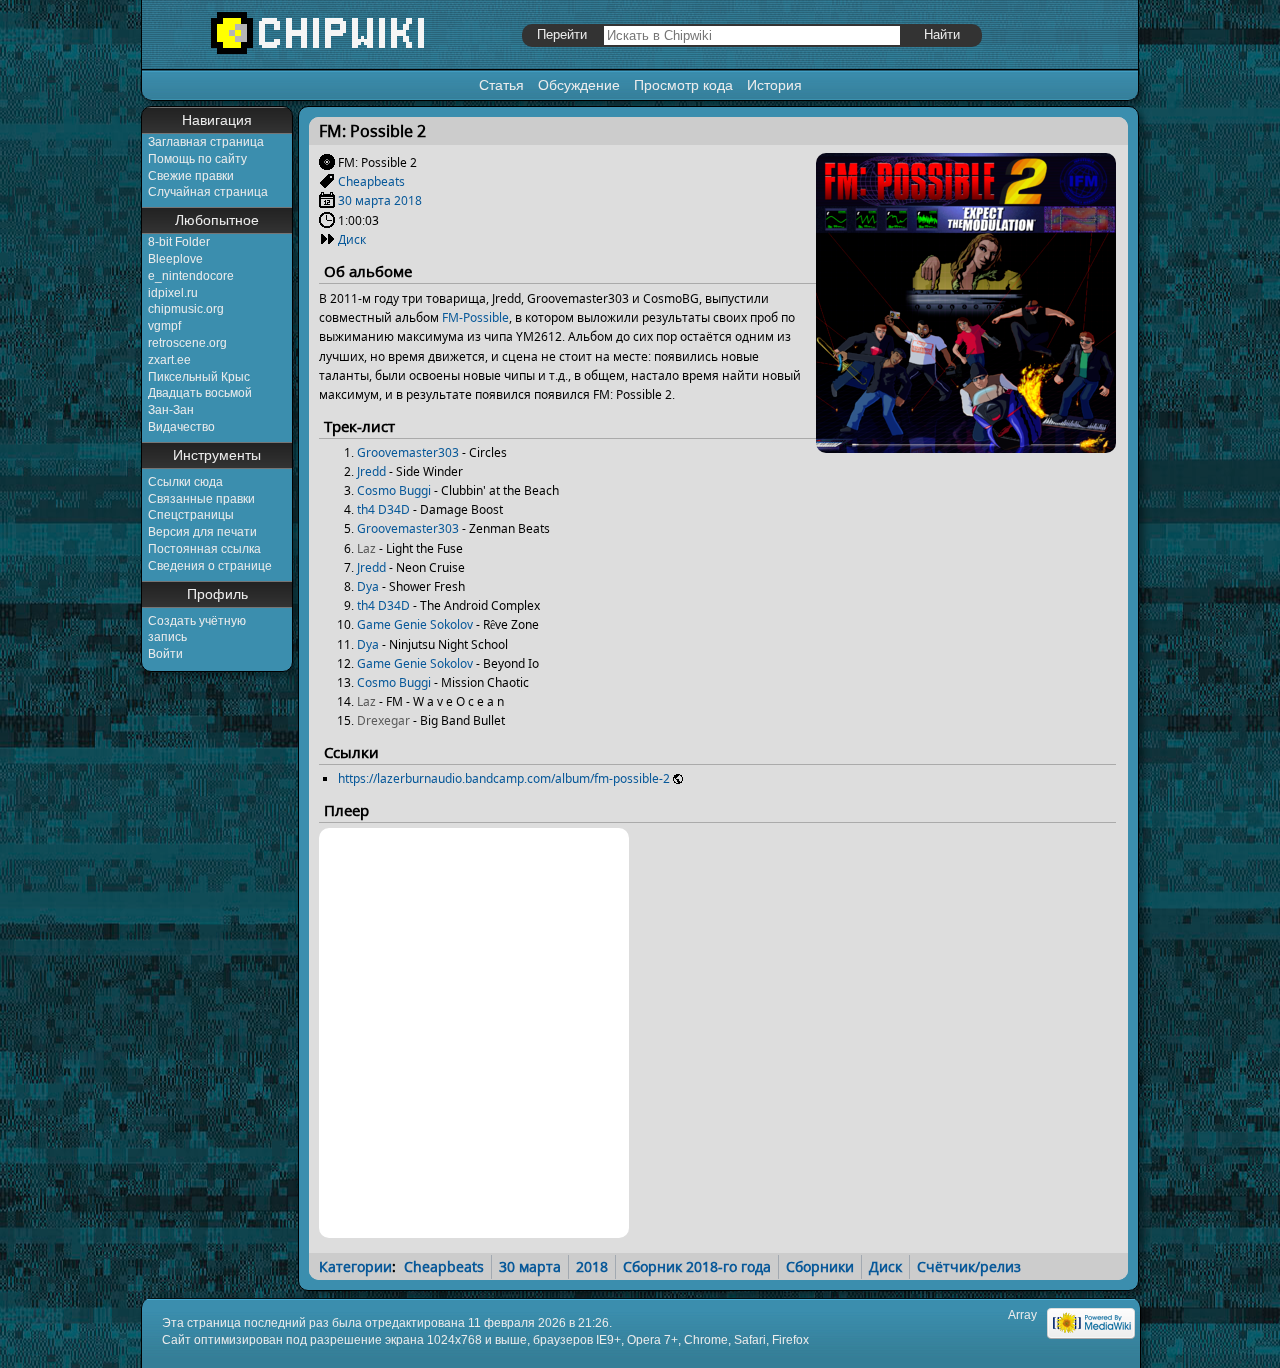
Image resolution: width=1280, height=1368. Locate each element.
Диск (352, 239)
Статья (501, 85)
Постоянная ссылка (204, 549)
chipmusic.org (186, 309)
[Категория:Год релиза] (327, 200)
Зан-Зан (171, 410)
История (774, 85)
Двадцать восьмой (200, 393)
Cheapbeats (371, 181)
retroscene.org (187, 343)
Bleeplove (175, 259)
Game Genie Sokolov (415, 624)
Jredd (371, 471)
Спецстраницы (191, 515)
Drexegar (383, 720)
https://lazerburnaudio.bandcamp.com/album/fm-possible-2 (504, 778)
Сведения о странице (210, 566)
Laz (366, 548)
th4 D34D (383, 509)
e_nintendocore (191, 276)
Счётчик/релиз (969, 1266)
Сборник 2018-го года (697, 1266)
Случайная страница (208, 192)
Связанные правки (201, 499)
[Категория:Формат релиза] (327, 239)
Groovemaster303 (408, 452)
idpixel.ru (173, 293)
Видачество (181, 427)
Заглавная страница (206, 142)
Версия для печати (202, 532)
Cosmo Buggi (394, 490)
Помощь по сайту (197, 159)
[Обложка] (966, 445)
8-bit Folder (179, 242)
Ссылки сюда (185, 482)
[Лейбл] (327, 181)
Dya (368, 586)
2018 (408, 200)
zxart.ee (169, 360)
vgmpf (164, 326)
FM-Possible (475, 317)
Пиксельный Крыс (199, 377)
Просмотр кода (683, 85)
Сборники (820, 1266)
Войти (165, 654)
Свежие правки (191, 176)
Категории (355, 1266)
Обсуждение (579, 85)
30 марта (364, 200)
